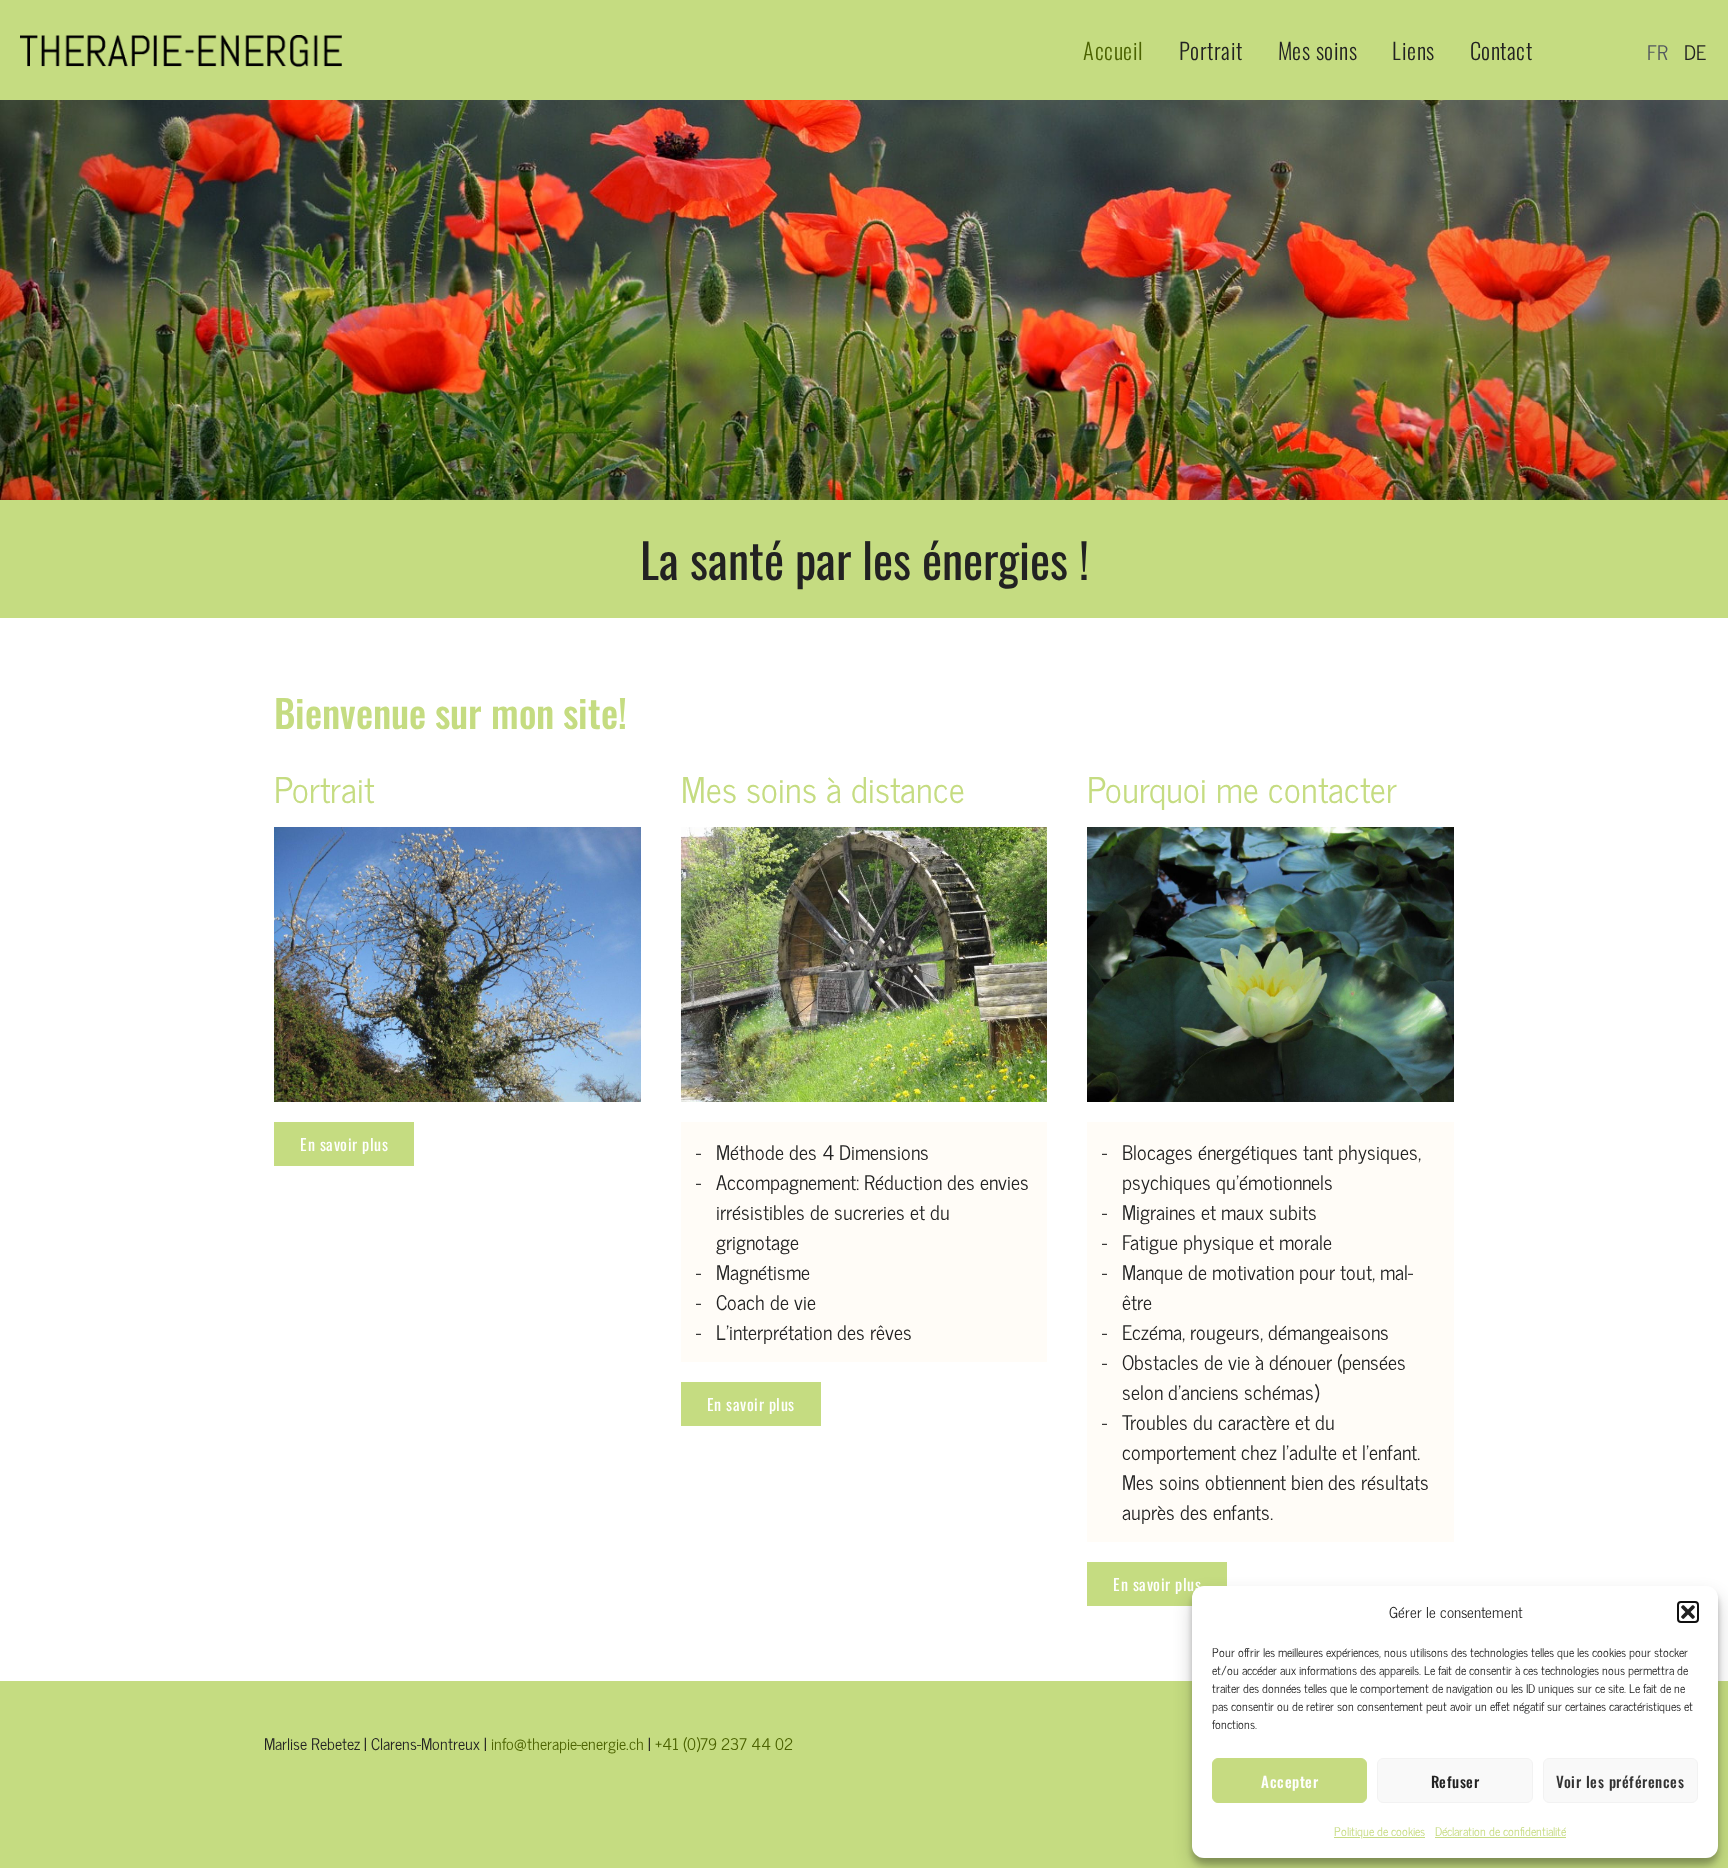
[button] (1688, 1612)
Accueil (1113, 50)
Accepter (1289, 1781)
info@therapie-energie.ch (567, 1743)
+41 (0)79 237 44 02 (724, 1743)
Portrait (1211, 50)
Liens (1413, 50)
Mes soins (1318, 50)
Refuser (1455, 1781)
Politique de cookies (1379, 1831)
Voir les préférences (1620, 1781)
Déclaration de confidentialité (1500, 1831)
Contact (1501, 50)
